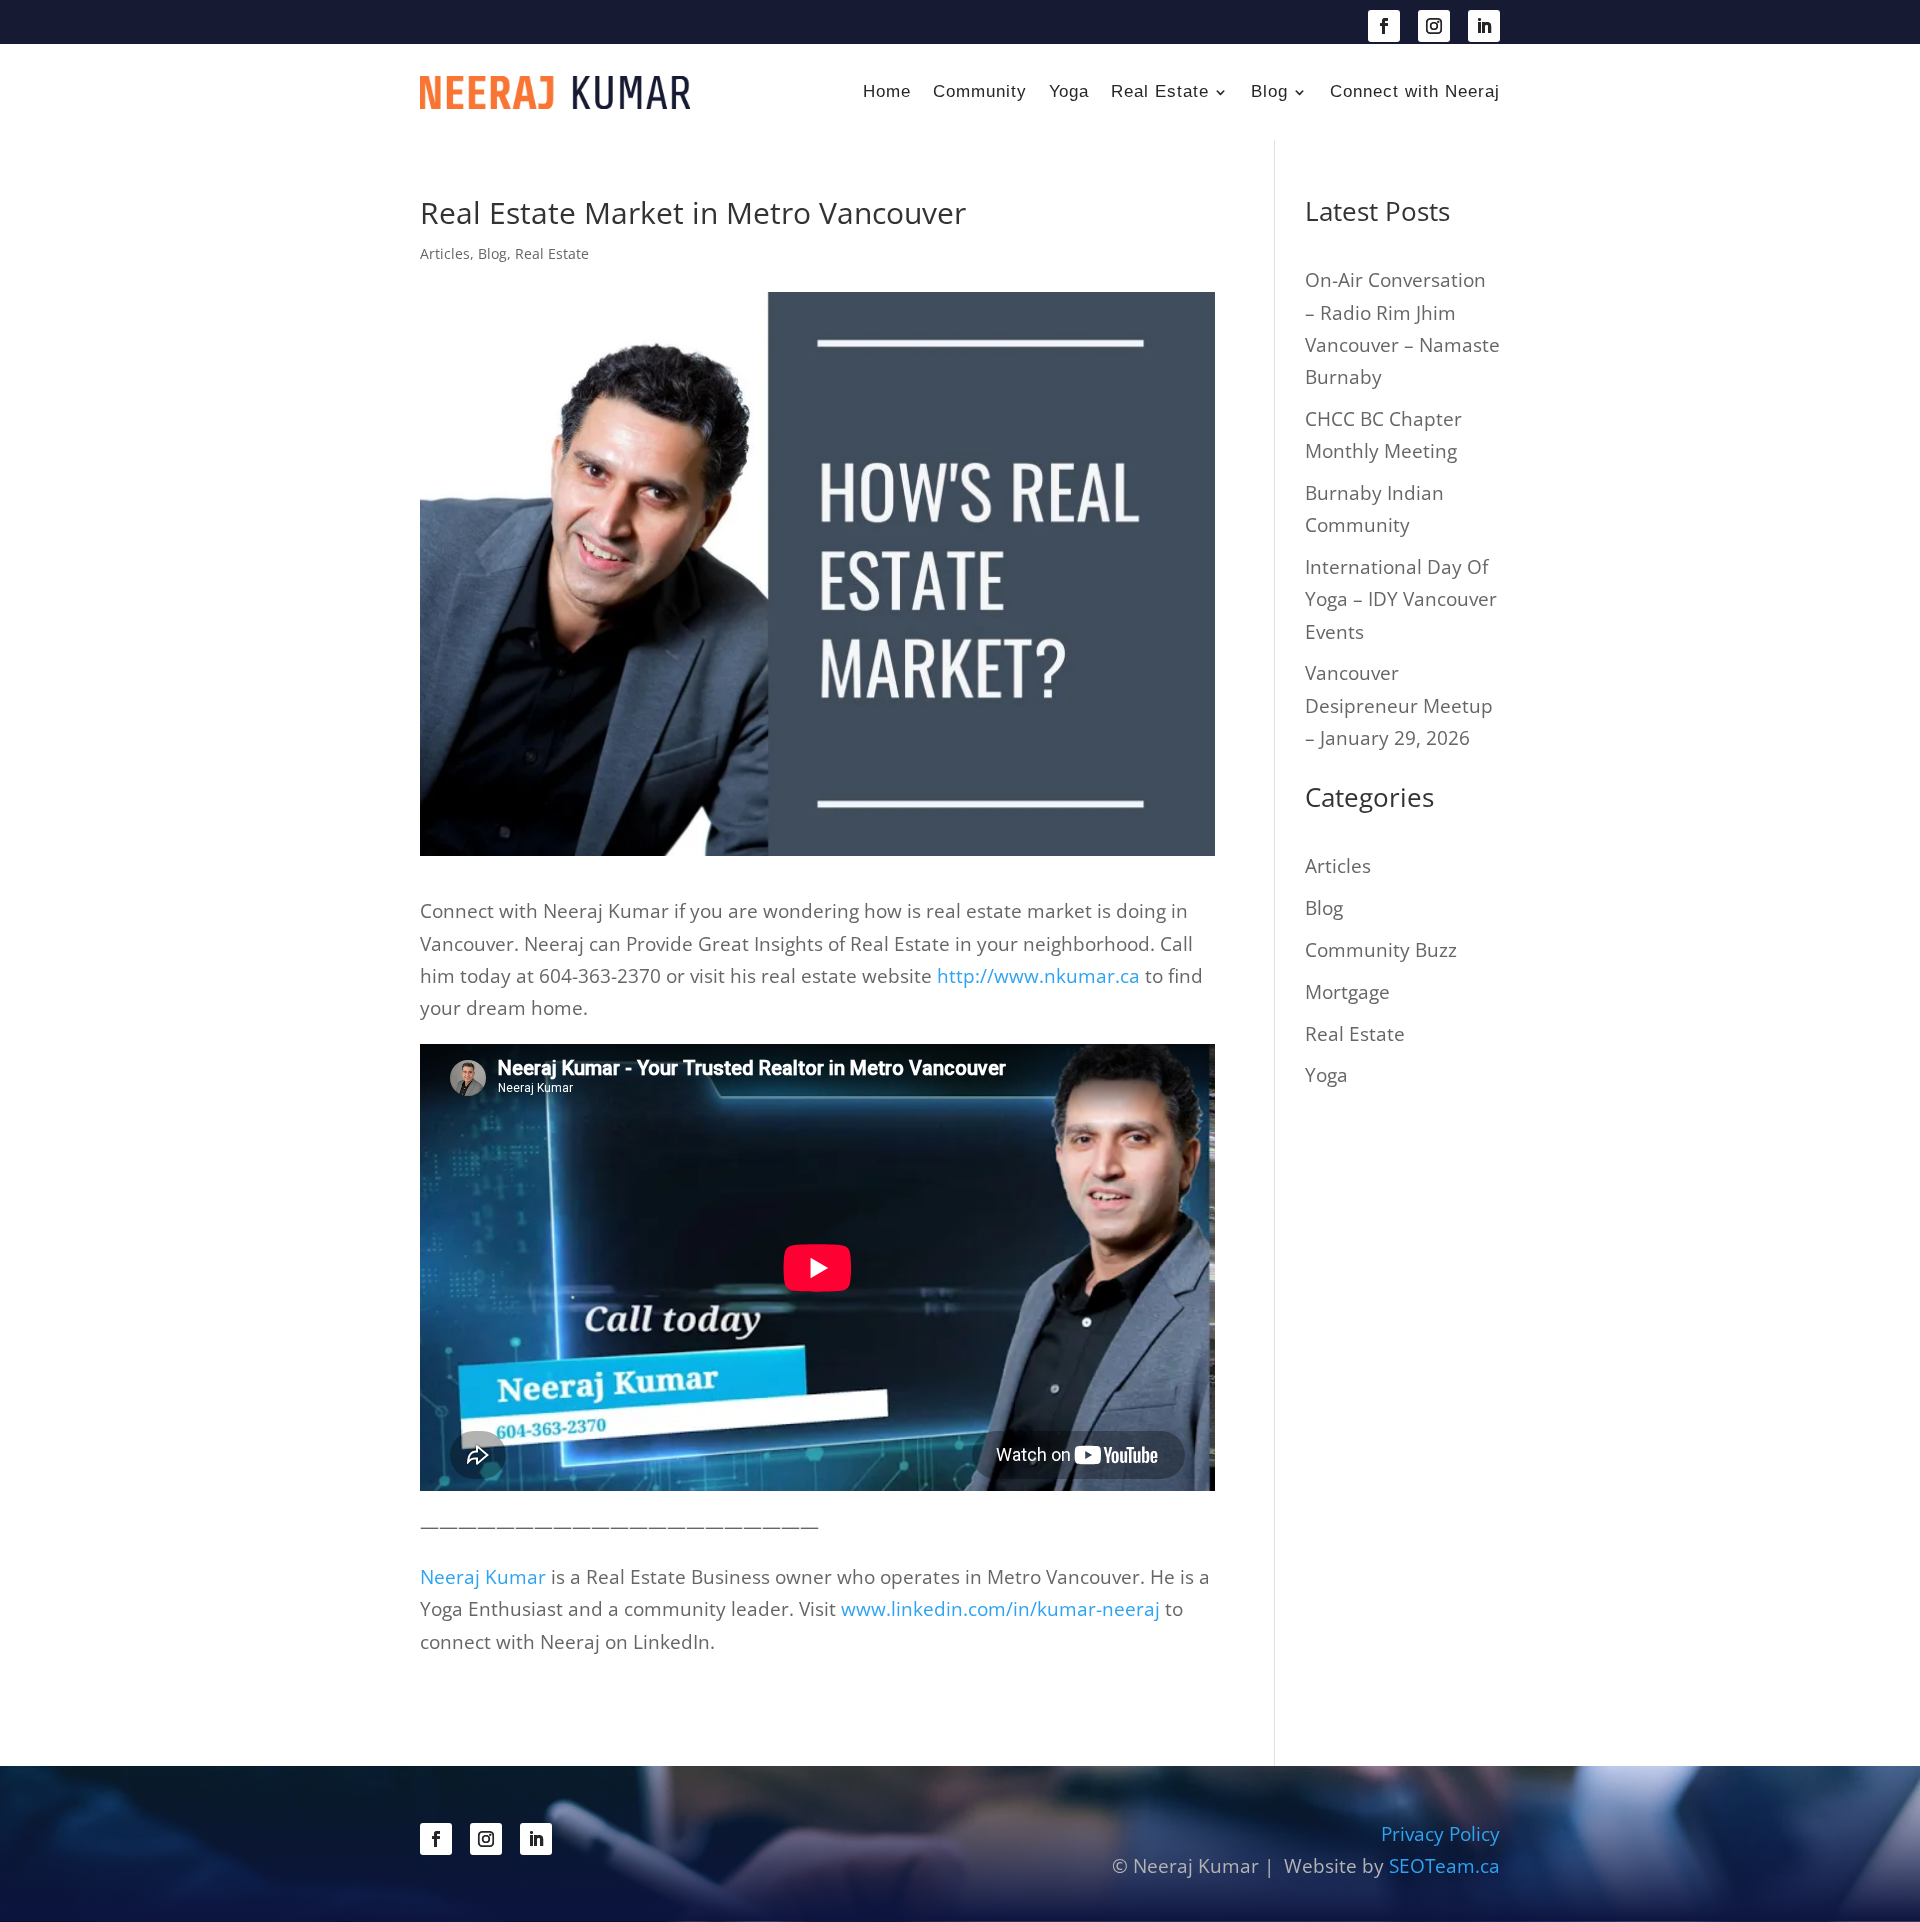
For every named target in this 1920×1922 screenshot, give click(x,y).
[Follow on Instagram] (1434, 26)
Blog (1269, 91)
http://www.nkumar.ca (1038, 976)
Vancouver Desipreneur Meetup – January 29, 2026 (1399, 705)
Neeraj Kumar (485, 1577)
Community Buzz (1381, 950)
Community (980, 91)
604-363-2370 (515, 24)
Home (887, 91)
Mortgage (1347, 992)
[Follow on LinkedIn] (1484, 26)
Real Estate (1160, 91)
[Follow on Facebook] (1384, 26)
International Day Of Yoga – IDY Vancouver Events (1401, 599)
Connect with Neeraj (1415, 91)
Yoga (1069, 91)
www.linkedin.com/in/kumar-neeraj (1000, 1609)
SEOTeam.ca (1444, 1866)
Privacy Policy (1440, 1834)
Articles (445, 253)
